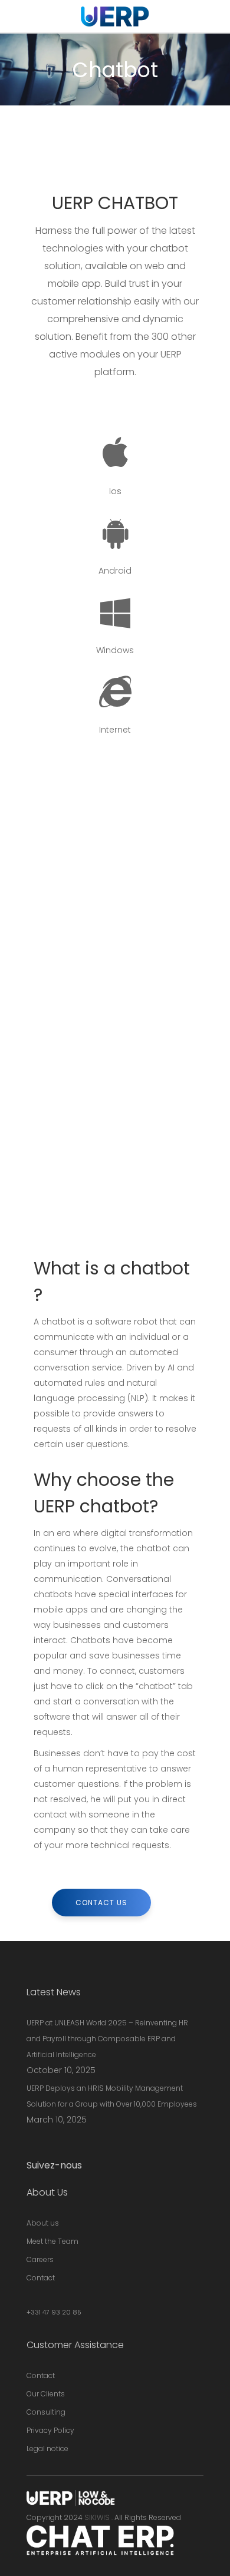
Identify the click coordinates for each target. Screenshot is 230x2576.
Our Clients (46, 2394)
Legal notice (47, 2448)
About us (43, 2223)
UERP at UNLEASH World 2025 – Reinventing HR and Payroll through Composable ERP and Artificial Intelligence (107, 2039)
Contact (41, 2278)
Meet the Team (52, 2241)
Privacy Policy (50, 2430)
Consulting (46, 2412)
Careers (40, 2259)
